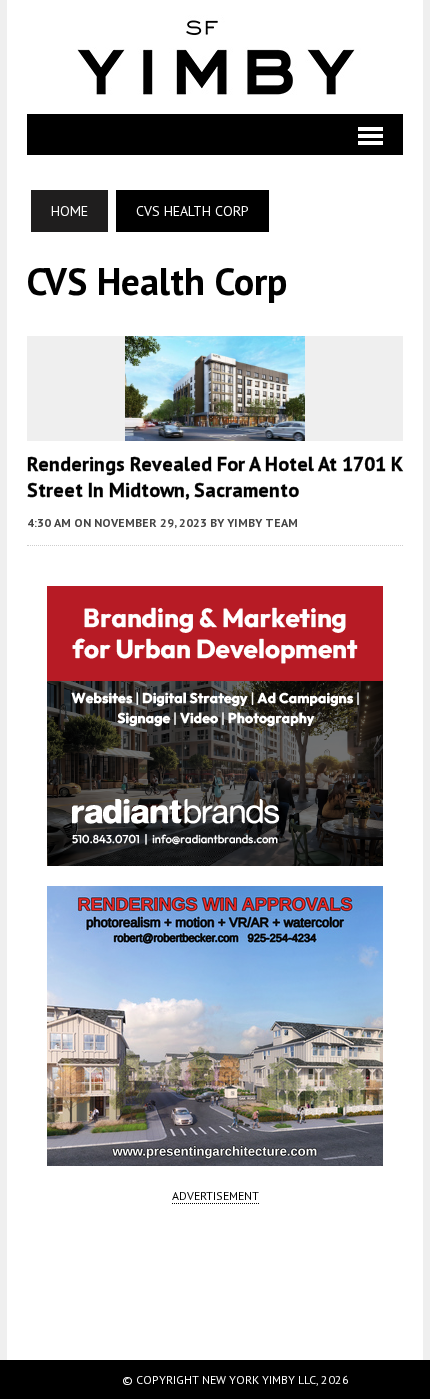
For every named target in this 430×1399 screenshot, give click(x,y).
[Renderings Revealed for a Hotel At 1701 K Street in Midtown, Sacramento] (215, 428)
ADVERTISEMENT (215, 1195)
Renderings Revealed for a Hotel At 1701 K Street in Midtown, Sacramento (214, 477)
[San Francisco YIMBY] (215, 57)
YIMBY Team (262, 522)
